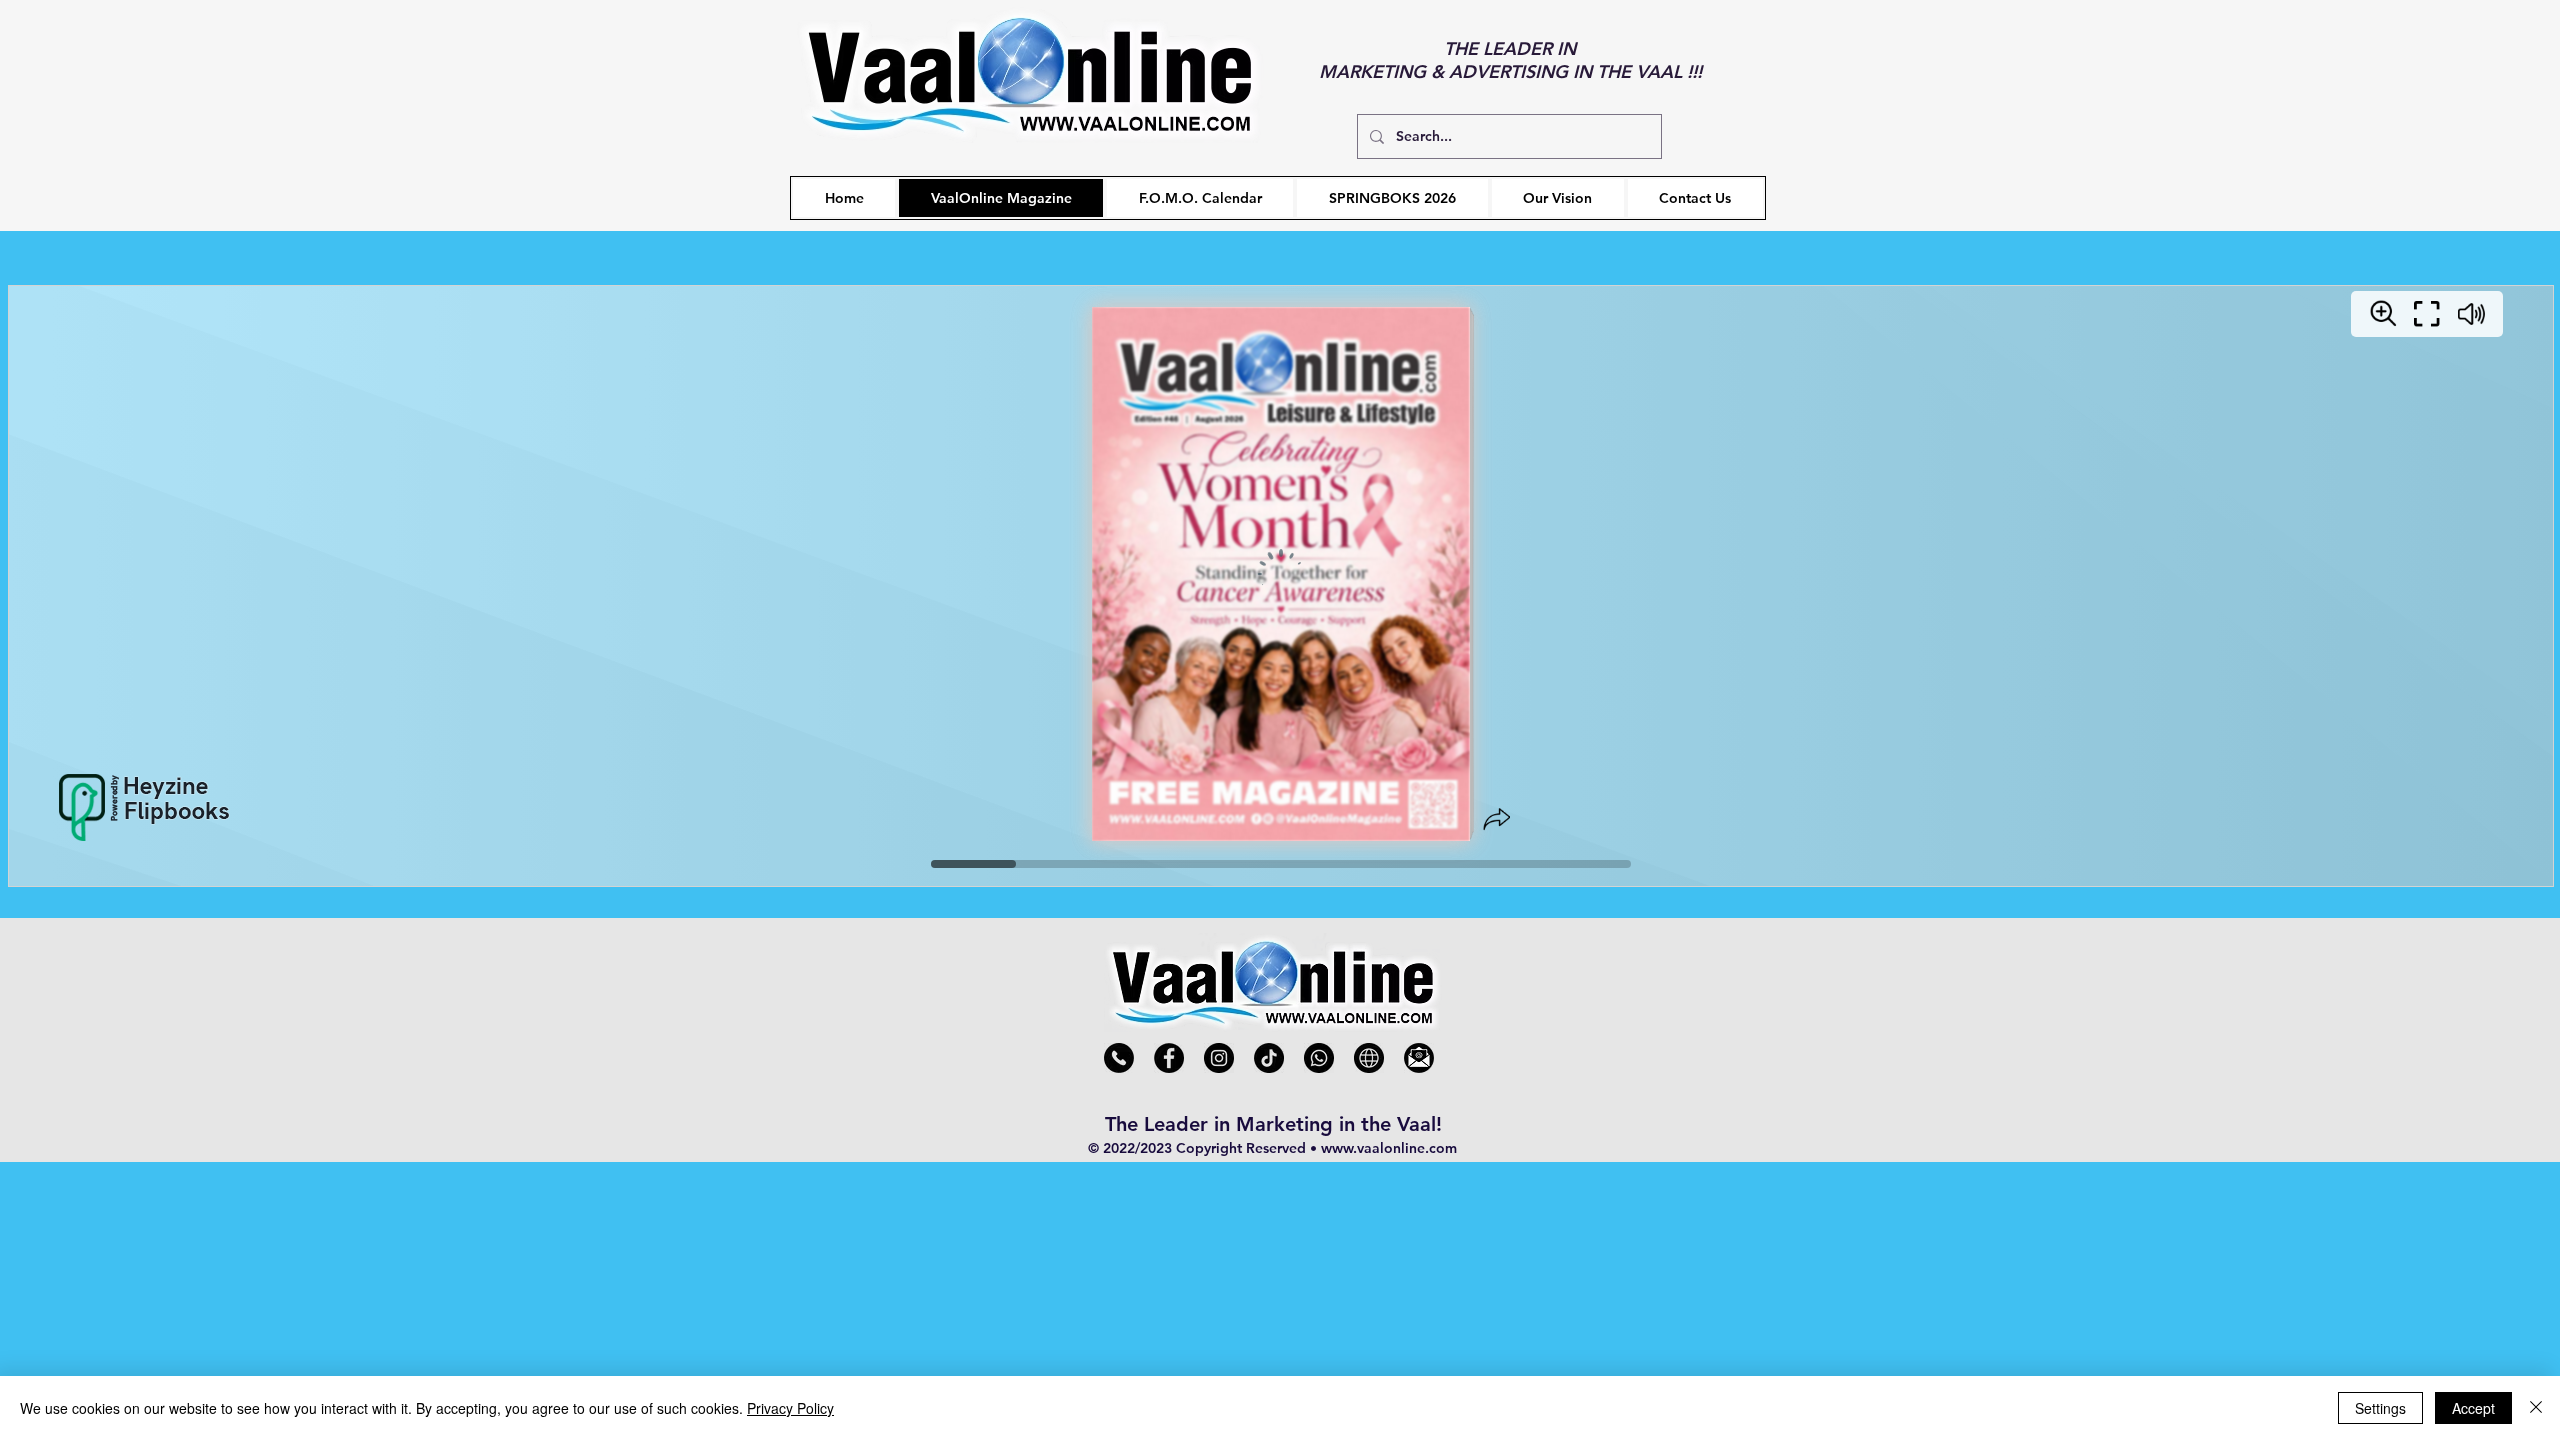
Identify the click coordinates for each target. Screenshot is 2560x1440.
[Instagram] (1219, 1058)
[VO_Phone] (1119, 1058)
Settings (2380, 1408)
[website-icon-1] (1369, 1058)
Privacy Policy (790, 1408)
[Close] (2536, 1408)
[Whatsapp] (1319, 1058)
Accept (2473, 1408)
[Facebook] (1169, 1058)
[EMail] (1419, 1058)
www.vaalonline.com (1389, 1148)
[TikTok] (1269, 1058)
